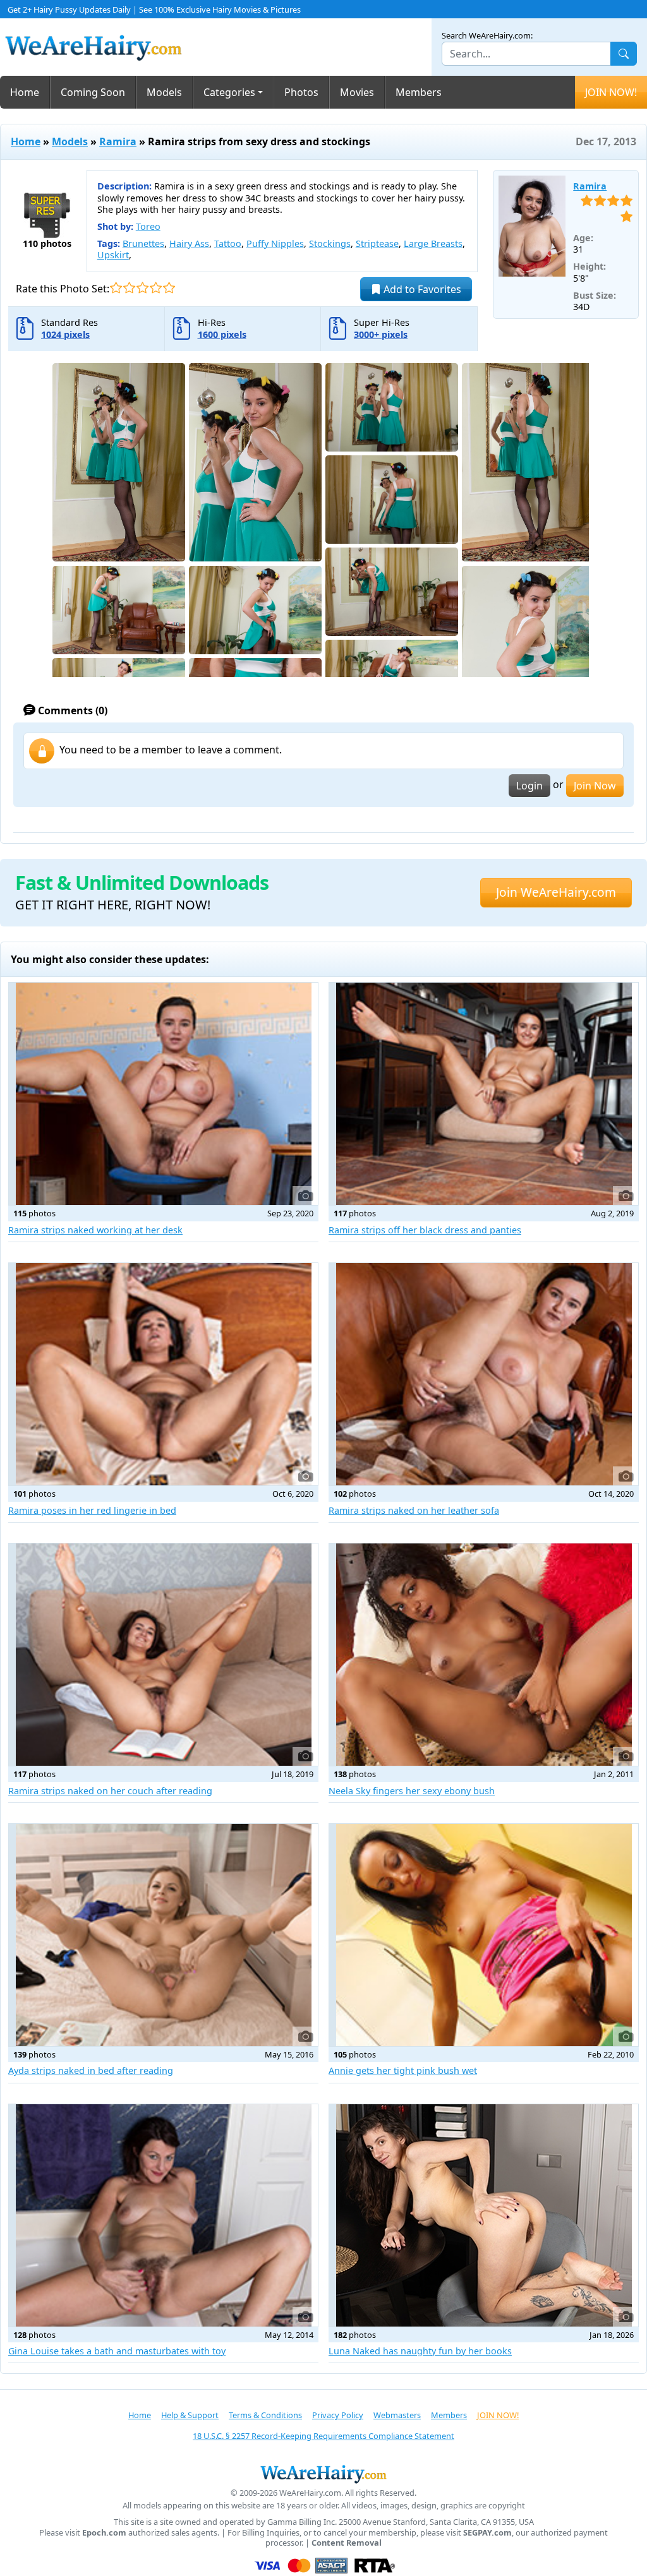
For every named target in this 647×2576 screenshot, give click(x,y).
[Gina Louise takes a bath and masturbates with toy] (163, 2215)
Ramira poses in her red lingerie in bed (92, 1510)
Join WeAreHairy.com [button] (556, 892)
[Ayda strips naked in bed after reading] (163, 1935)
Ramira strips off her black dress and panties (425, 1230)
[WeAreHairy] (323, 2474)
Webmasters (397, 2415)
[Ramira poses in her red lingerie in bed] (163, 1374)
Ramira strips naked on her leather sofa (414, 1510)
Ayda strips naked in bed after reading (91, 2070)
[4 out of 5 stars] (156, 288)
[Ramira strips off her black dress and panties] (484, 1094)
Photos (301, 92)
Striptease (377, 243)
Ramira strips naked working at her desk (95, 1230)
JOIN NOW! (611, 92)
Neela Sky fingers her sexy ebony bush (412, 1791)
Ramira (118, 141)
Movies (357, 92)
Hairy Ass (189, 243)
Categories (229, 92)
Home (25, 92)
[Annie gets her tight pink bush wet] (484, 1935)
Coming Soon (93, 92)
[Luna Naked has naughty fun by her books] (484, 2215)
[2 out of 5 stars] (129, 288)
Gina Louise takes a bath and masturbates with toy (117, 2351)
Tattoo (228, 243)
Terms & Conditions (265, 2415)
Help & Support (190, 2415)
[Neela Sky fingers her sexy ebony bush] (484, 1655)
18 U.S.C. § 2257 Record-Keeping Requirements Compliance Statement (323, 2436)
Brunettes (143, 243)
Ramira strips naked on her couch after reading (110, 1791)
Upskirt (113, 255)
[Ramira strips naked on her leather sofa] (484, 1374)
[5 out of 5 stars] (169, 288)
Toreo (148, 226)
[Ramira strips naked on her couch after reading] (163, 1655)
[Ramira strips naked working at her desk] (163, 1094)
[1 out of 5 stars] (116, 288)
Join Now (595, 786)
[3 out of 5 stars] (142, 288)
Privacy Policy (338, 2415)
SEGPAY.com (487, 2533)
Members (419, 92)
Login (529, 786)
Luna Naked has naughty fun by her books (420, 2351)
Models (164, 92)
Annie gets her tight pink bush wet (403, 2070)
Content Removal (347, 2543)
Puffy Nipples (275, 243)
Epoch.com (104, 2533)
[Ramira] (532, 226)
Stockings (330, 243)
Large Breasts (433, 243)
